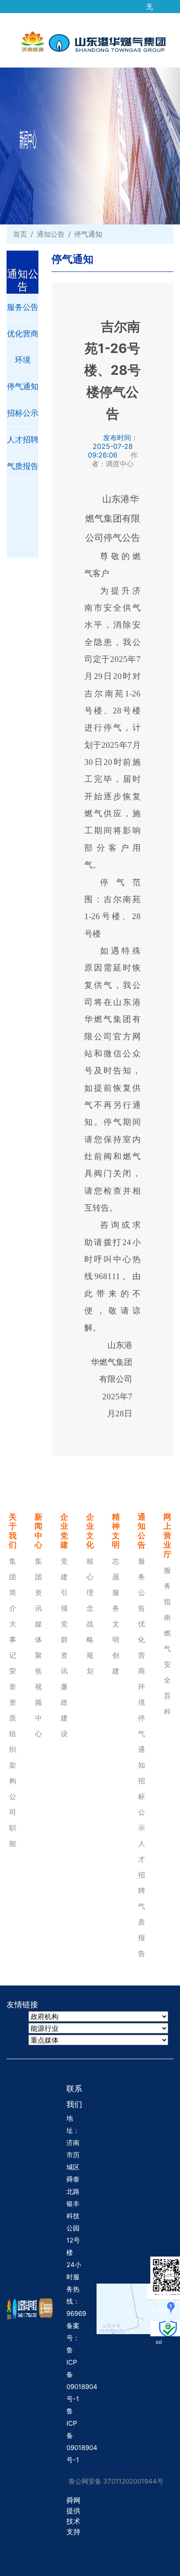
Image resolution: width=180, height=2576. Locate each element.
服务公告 (23, 307)
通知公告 (51, 234)
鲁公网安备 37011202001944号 (116, 2481)
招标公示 (23, 413)
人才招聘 (23, 440)
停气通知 (23, 386)
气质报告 (23, 466)
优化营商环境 (23, 347)
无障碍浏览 (149, 3)
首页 (20, 234)
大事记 (13, 1639)
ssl (159, 2342)
